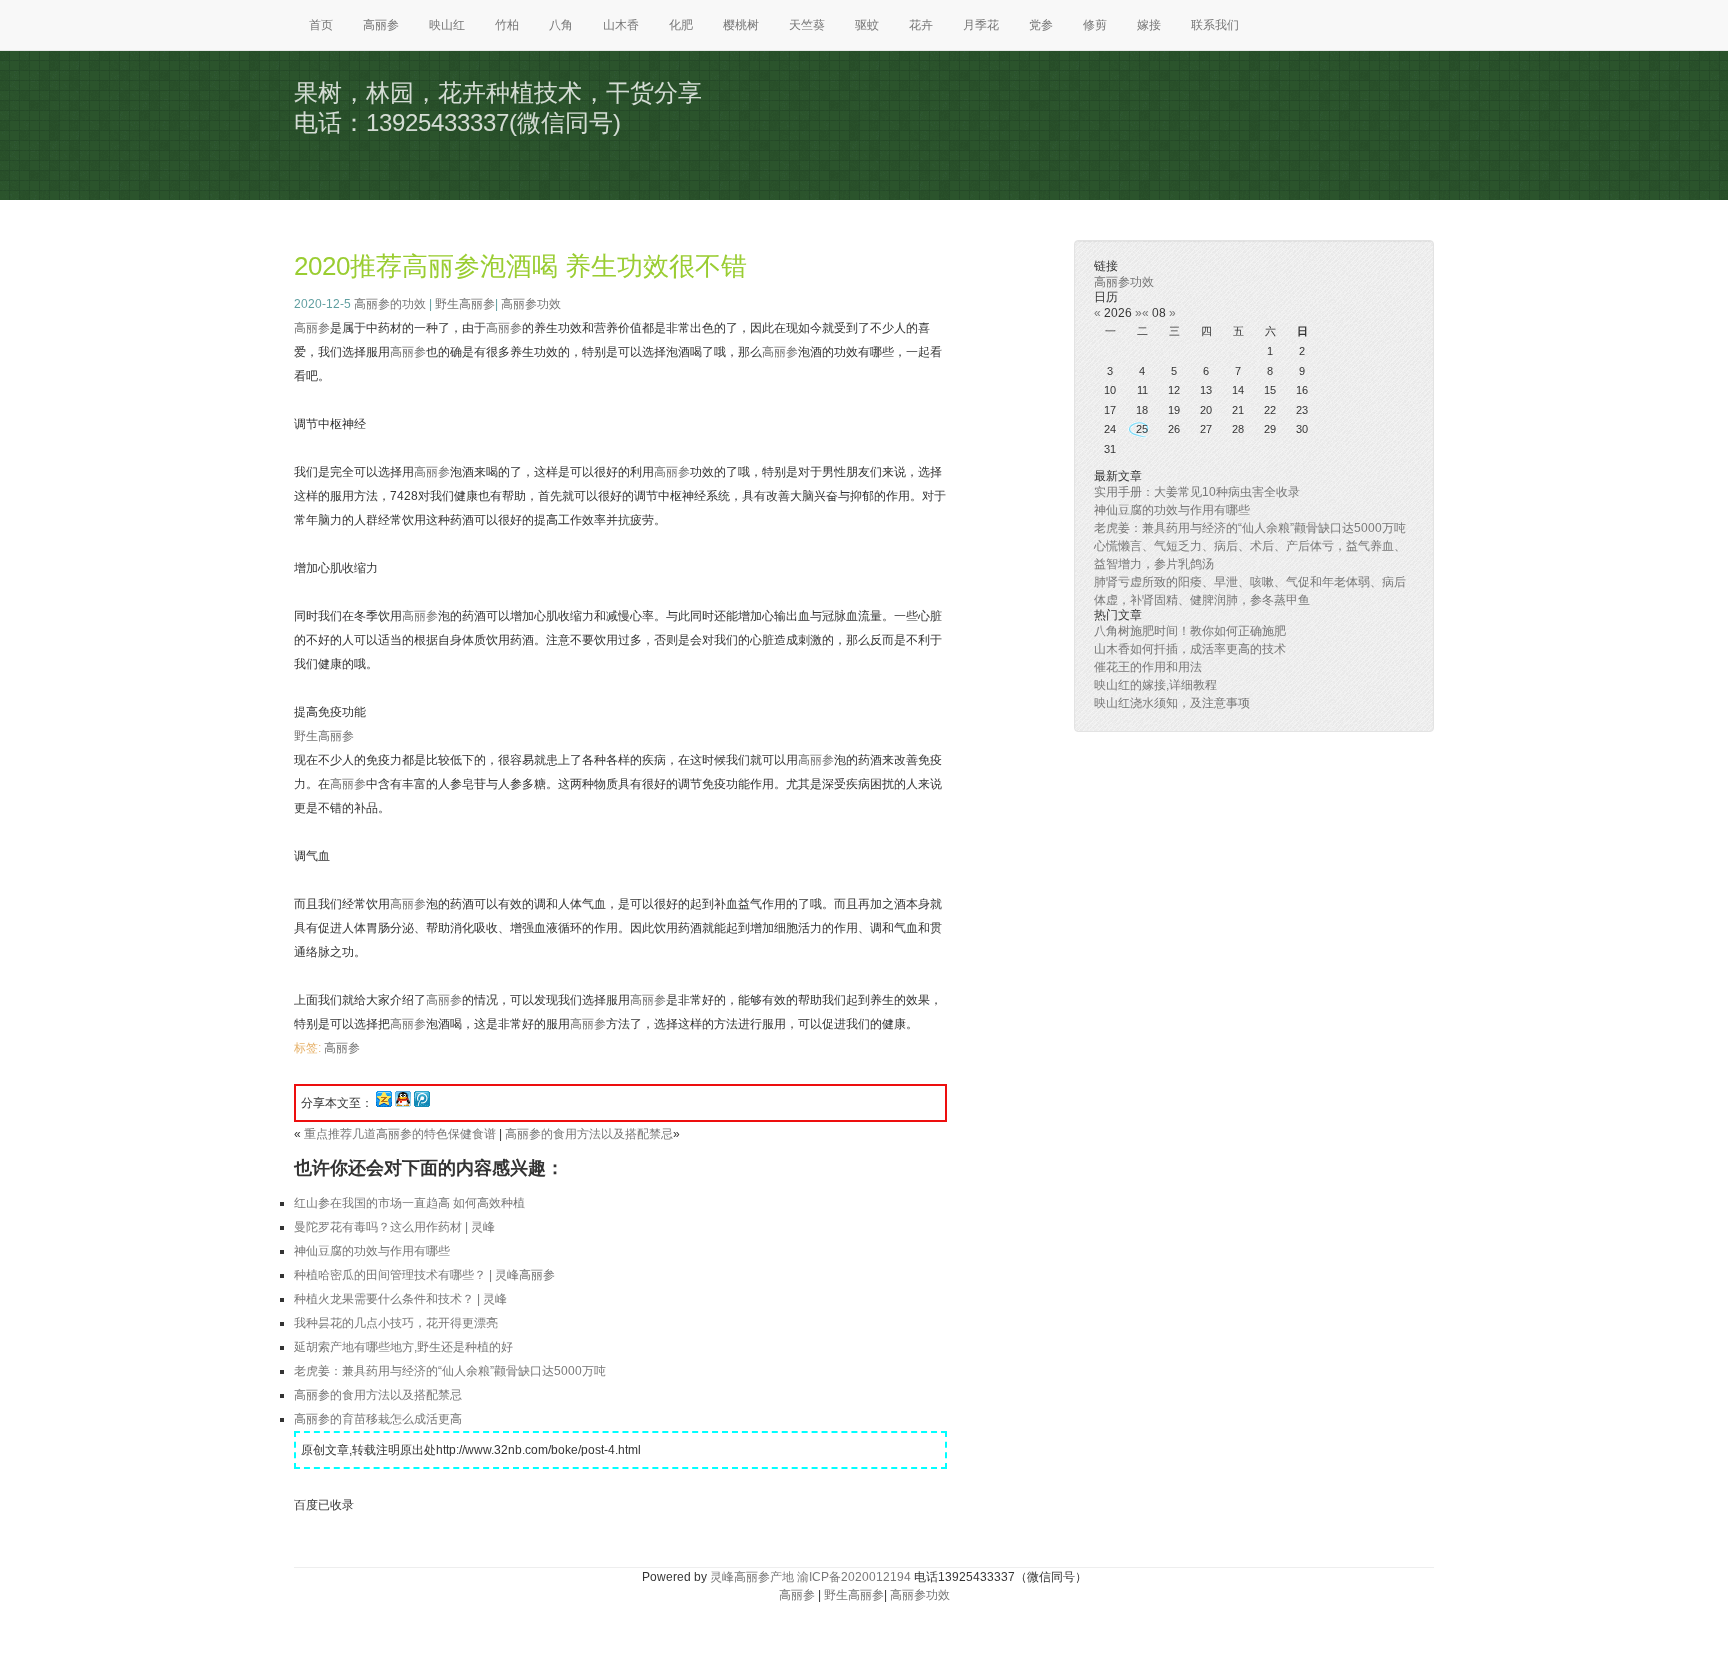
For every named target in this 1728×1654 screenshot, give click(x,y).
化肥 (681, 25)
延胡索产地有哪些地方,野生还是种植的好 (403, 1347)
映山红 (447, 25)
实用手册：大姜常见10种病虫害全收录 (1197, 492)
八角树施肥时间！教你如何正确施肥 (1190, 631)
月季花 (981, 25)
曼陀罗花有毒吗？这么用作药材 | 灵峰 (394, 1227)
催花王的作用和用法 (1148, 667)
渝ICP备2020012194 (854, 1577)
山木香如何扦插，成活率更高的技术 (1190, 649)
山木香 (621, 25)
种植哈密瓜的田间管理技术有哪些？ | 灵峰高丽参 (424, 1275)
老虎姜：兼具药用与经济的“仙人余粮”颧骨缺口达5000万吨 (450, 1371)
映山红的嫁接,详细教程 (1155, 685)
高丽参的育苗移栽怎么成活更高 (378, 1419)
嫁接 (1149, 25)
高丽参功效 (531, 304)
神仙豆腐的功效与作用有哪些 (372, 1251)
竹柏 (507, 25)
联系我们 (1215, 25)
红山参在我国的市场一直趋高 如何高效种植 (409, 1203)
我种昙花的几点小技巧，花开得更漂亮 (396, 1323)
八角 (561, 25)
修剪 (1095, 25)
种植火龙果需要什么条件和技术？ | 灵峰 (400, 1299)
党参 (1041, 25)
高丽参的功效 (390, 304)
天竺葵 (807, 25)
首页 (321, 25)
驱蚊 (867, 25)
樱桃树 (741, 25)
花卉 (921, 25)
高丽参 (381, 25)
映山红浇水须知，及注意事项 (1172, 703)
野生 (306, 736)
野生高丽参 (465, 304)
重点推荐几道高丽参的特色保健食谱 (400, 1134)
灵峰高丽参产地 (752, 1577)
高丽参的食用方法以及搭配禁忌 (589, 1134)
